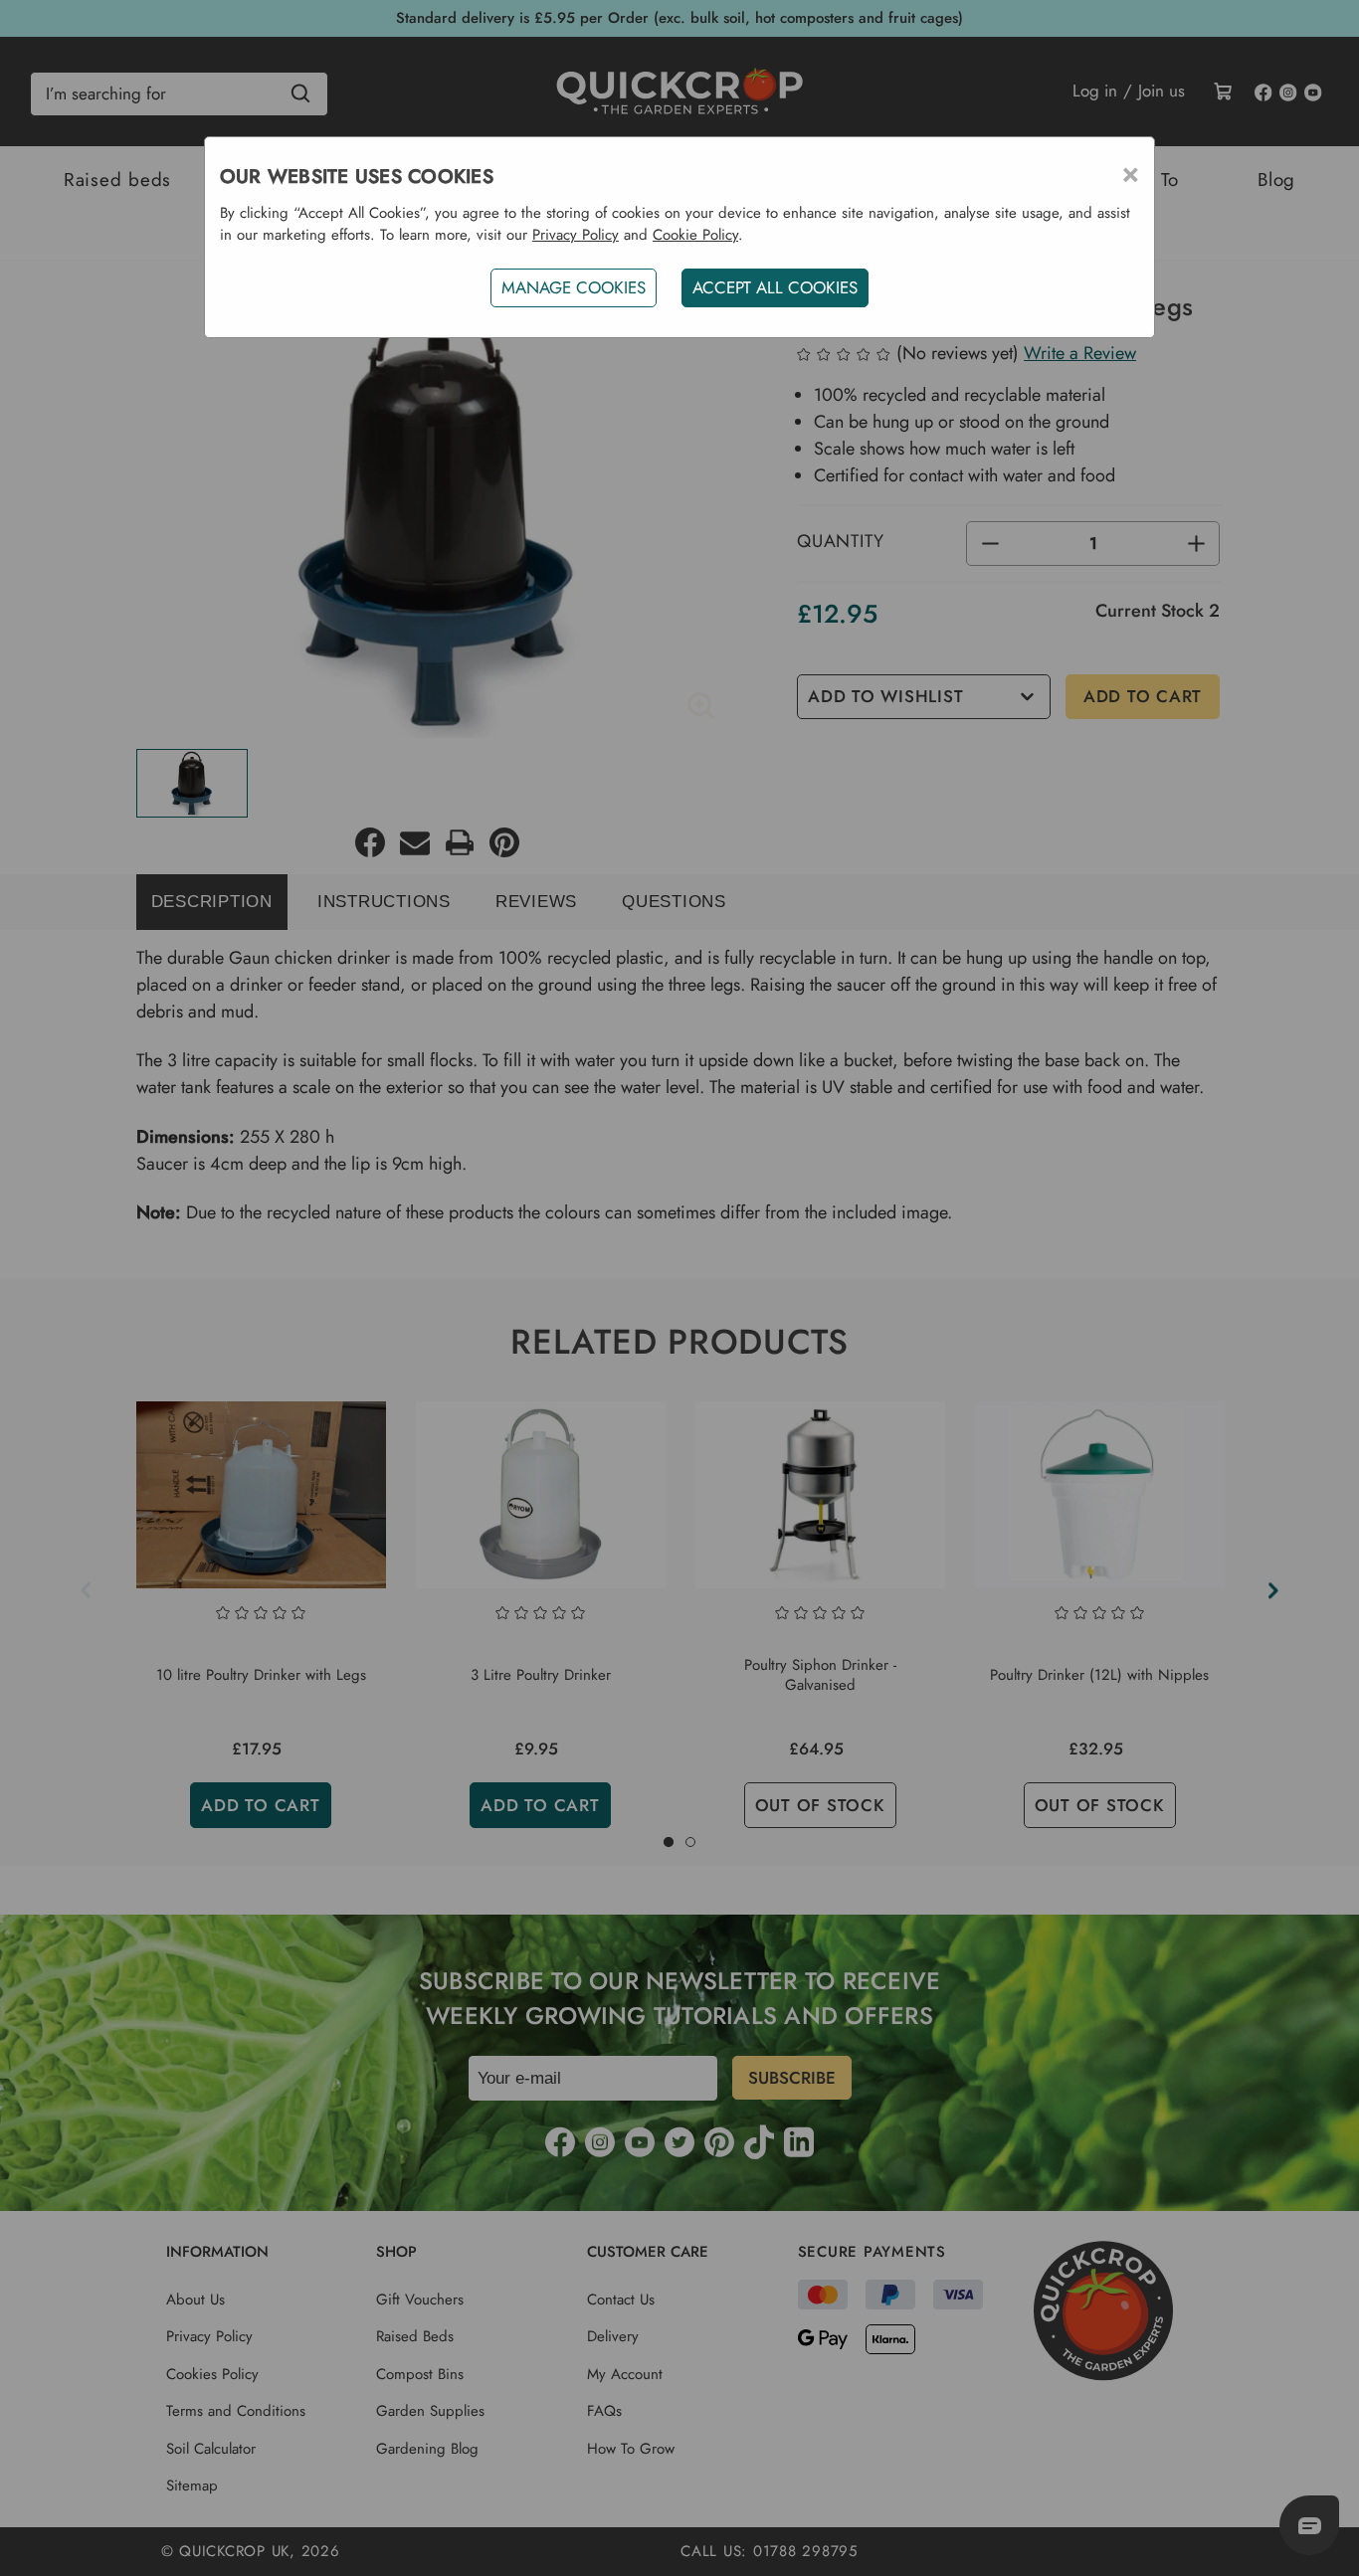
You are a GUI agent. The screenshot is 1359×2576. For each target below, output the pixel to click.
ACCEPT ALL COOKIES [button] (775, 287)
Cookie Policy (695, 235)
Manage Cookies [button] (574, 287)
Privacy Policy (576, 235)
